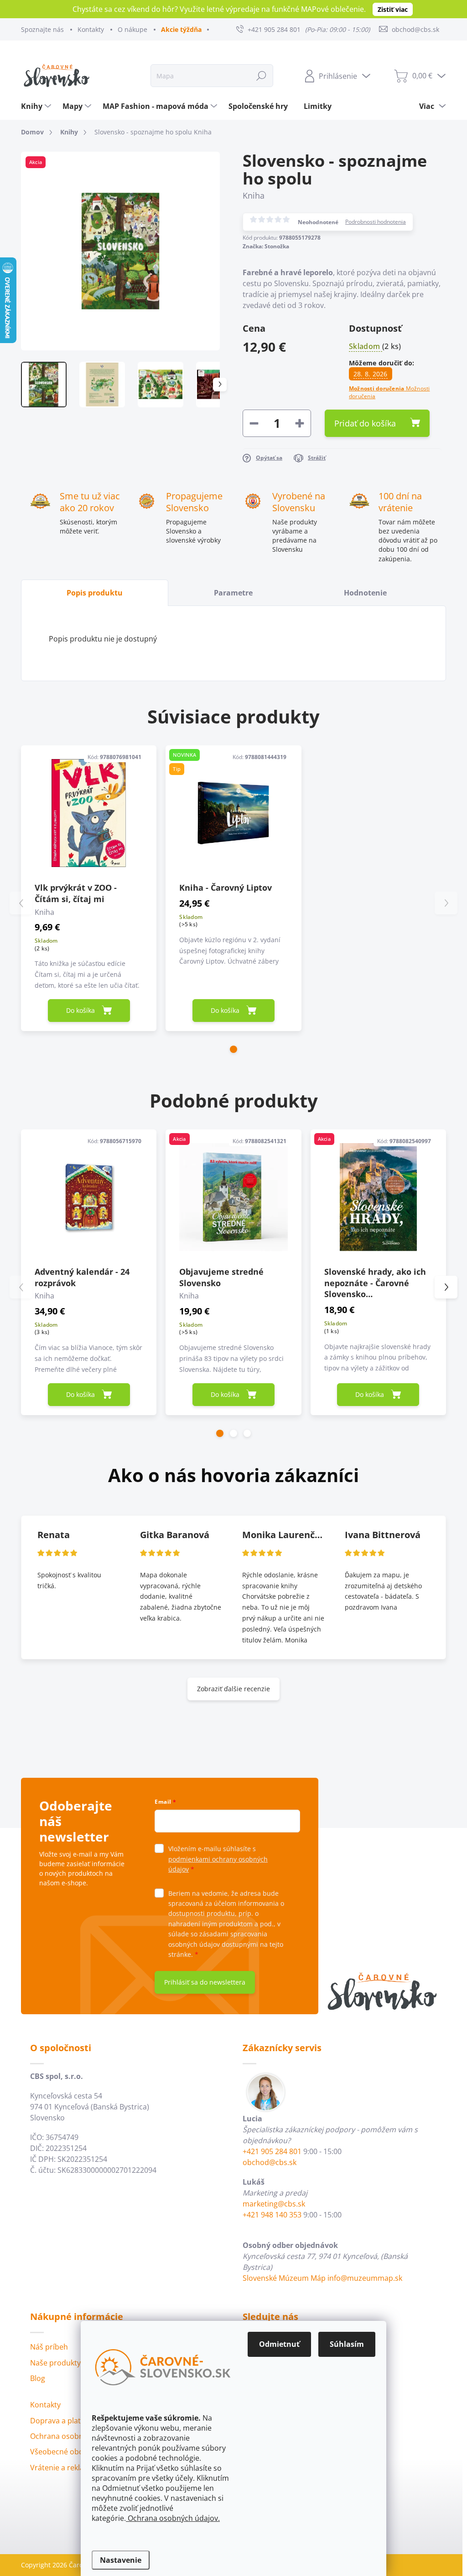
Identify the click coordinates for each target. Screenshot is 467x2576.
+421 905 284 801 (272, 2151)
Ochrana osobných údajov (75, 2436)
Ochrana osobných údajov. (173, 2518)
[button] (233, 1049)
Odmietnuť (279, 2344)
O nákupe (132, 29)
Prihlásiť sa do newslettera (205, 1982)
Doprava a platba (60, 2421)
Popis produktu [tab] (95, 593)
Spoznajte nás (42, 29)
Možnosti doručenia (389, 393)
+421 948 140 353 (272, 2215)
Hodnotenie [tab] (365, 593)
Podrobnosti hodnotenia (376, 222)
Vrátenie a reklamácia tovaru (80, 2468)
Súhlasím (347, 2344)
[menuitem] (37, 106)
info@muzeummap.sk (365, 2278)
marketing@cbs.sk (274, 2204)
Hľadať (261, 75)
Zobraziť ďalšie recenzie (233, 1689)
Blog (38, 2378)
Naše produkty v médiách (74, 2363)
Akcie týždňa (181, 29)
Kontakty (91, 29)
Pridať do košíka (365, 423)
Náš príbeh (49, 2347)
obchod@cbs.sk (270, 2162)
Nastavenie (121, 2560)
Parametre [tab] (233, 593)
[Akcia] (233, 1197)
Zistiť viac (393, 9)
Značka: (266, 246)
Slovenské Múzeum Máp (284, 2278)
